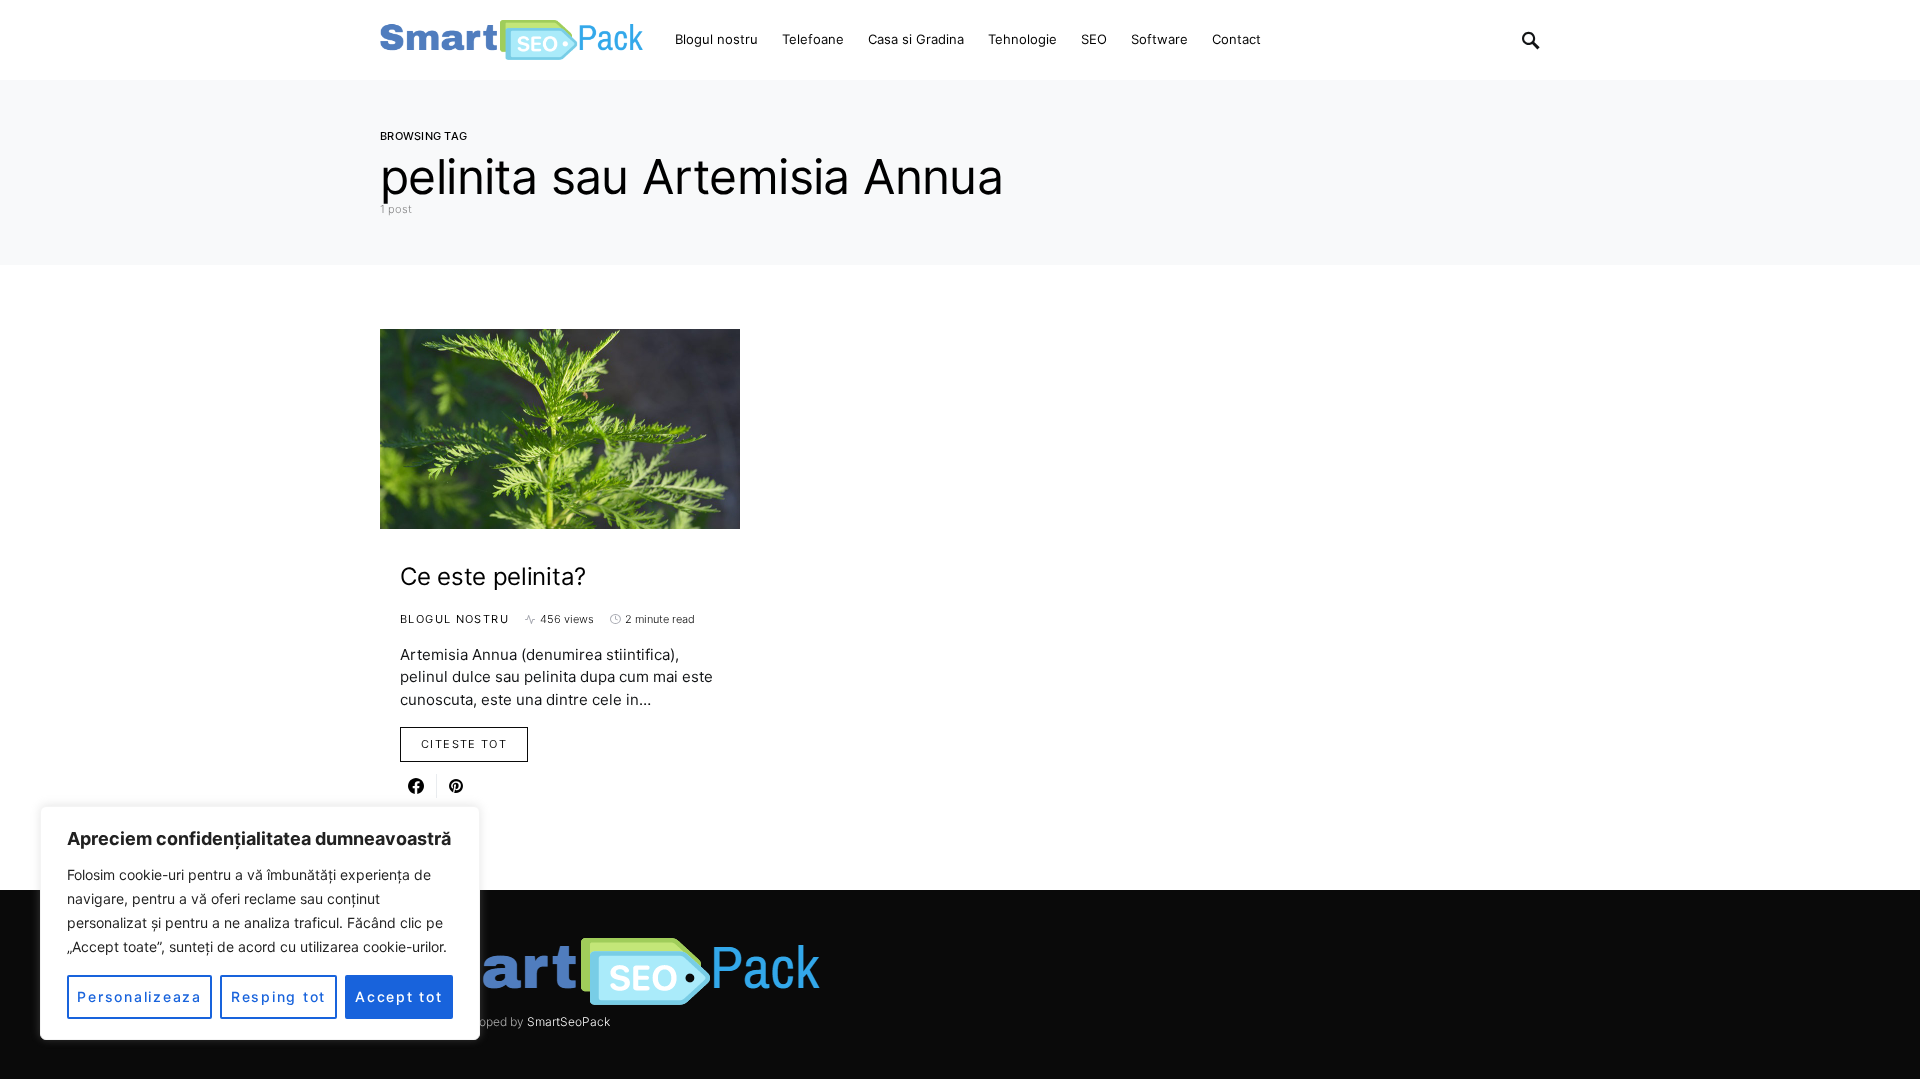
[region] (260, 923)
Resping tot (278, 996)
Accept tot (399, 996)
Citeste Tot (464, 744)
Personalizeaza (139, 996)
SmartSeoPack (568, 1021)
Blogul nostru (454, 619)
